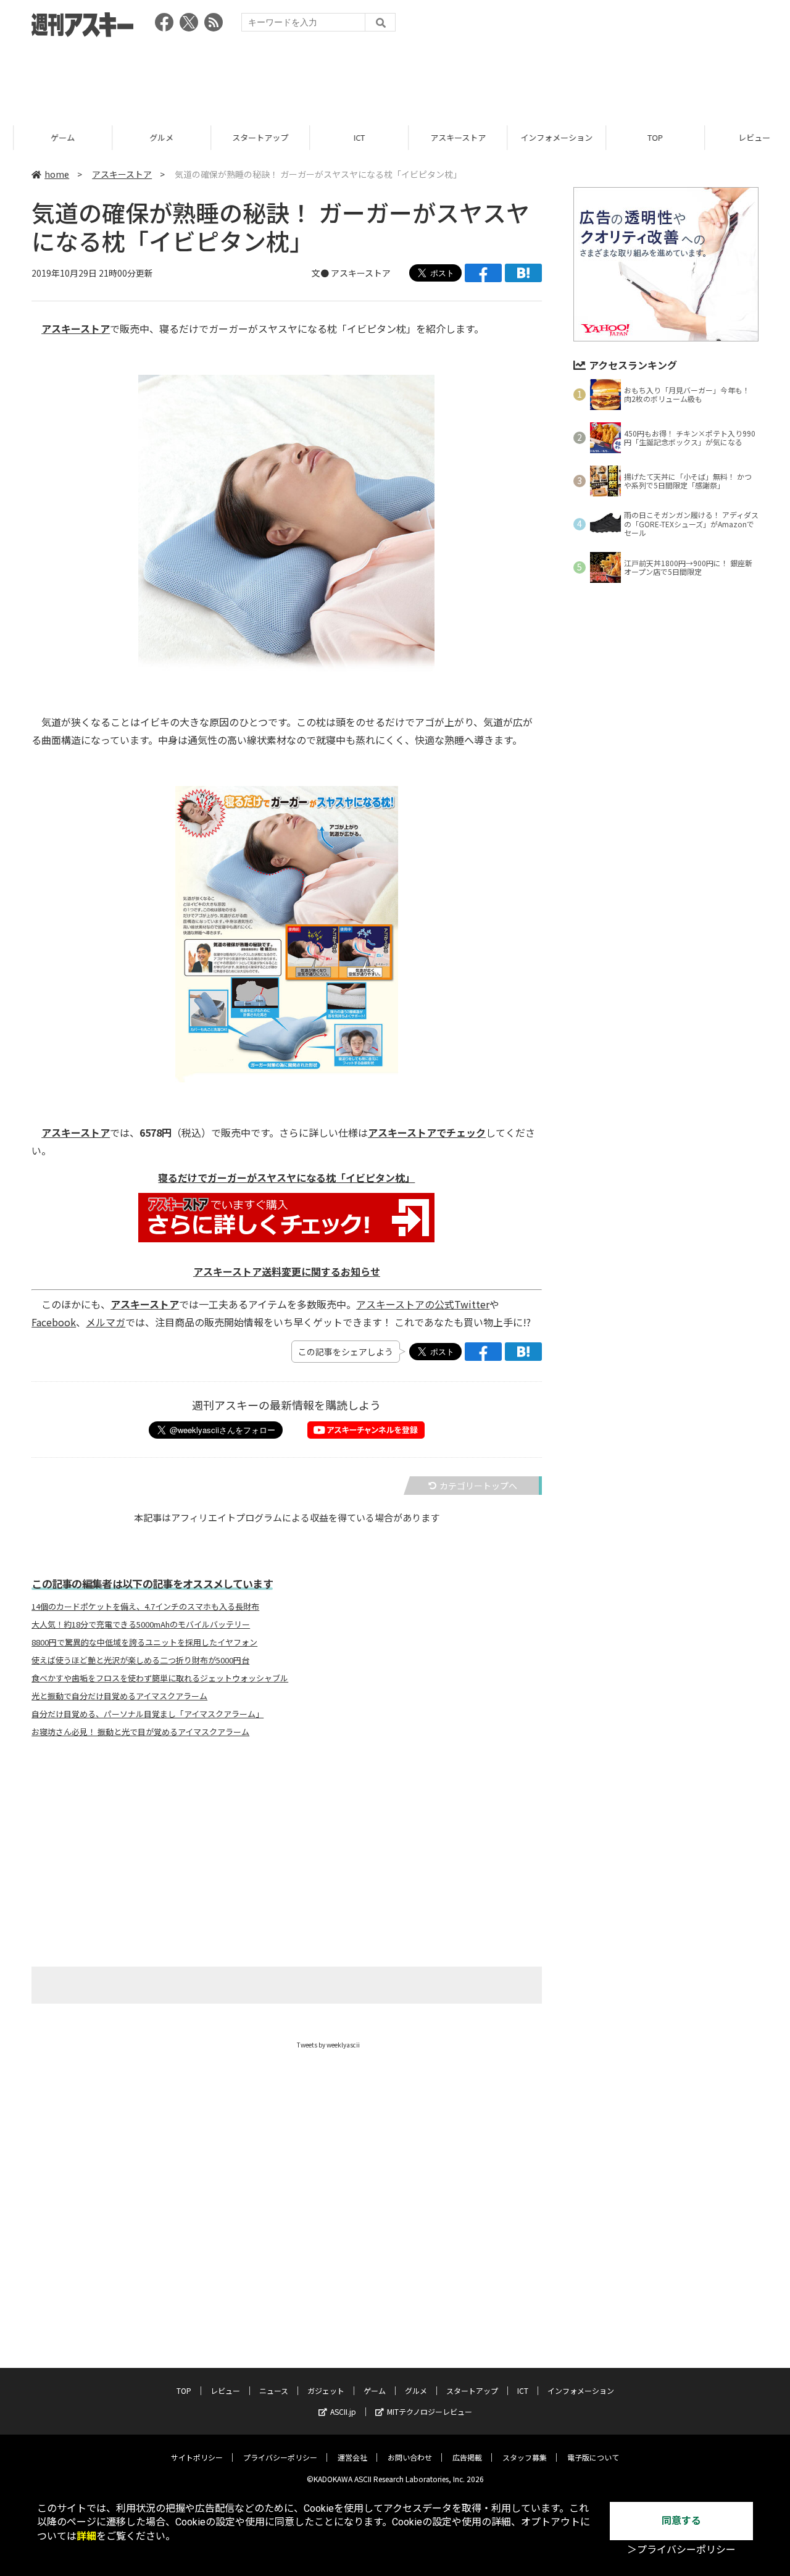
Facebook (54, 1322)
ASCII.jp (343, 2411)
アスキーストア (444, 137)
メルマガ (106, 1322)
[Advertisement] (395, 77)
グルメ (148, 137)
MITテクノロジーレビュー (430, 2411)
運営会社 (352, 2457)
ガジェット (326, 2390)
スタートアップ (247, 137)
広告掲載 (467, 2457)
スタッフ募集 (525, 2457)
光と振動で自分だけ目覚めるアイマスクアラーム (119, 1696)
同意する (681, 2521)
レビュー (741, 137)
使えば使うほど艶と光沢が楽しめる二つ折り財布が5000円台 (140, 1660)
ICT (346, 137)
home (57, 174)
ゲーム (49, 137)
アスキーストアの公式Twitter (423, 1304)
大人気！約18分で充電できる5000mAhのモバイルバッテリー (141, 1625)
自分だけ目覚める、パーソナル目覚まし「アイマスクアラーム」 (148, 1714)
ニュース (274, 2390)
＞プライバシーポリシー (681, 2550)
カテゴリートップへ (478, 1486)
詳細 (86, 2536)
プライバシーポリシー (280, 2457)
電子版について (593, 2457)
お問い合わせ (410, 2457)
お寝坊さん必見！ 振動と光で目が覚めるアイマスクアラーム (140, 1732)
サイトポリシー (197, 2457)
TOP (642, 137)
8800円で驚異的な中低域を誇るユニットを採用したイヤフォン (144, 1642)
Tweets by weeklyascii (328, 2045)
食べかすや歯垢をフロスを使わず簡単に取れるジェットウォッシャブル (160, 1678)
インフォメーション (543, 137)
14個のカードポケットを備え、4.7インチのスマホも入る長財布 (145, 1607)
